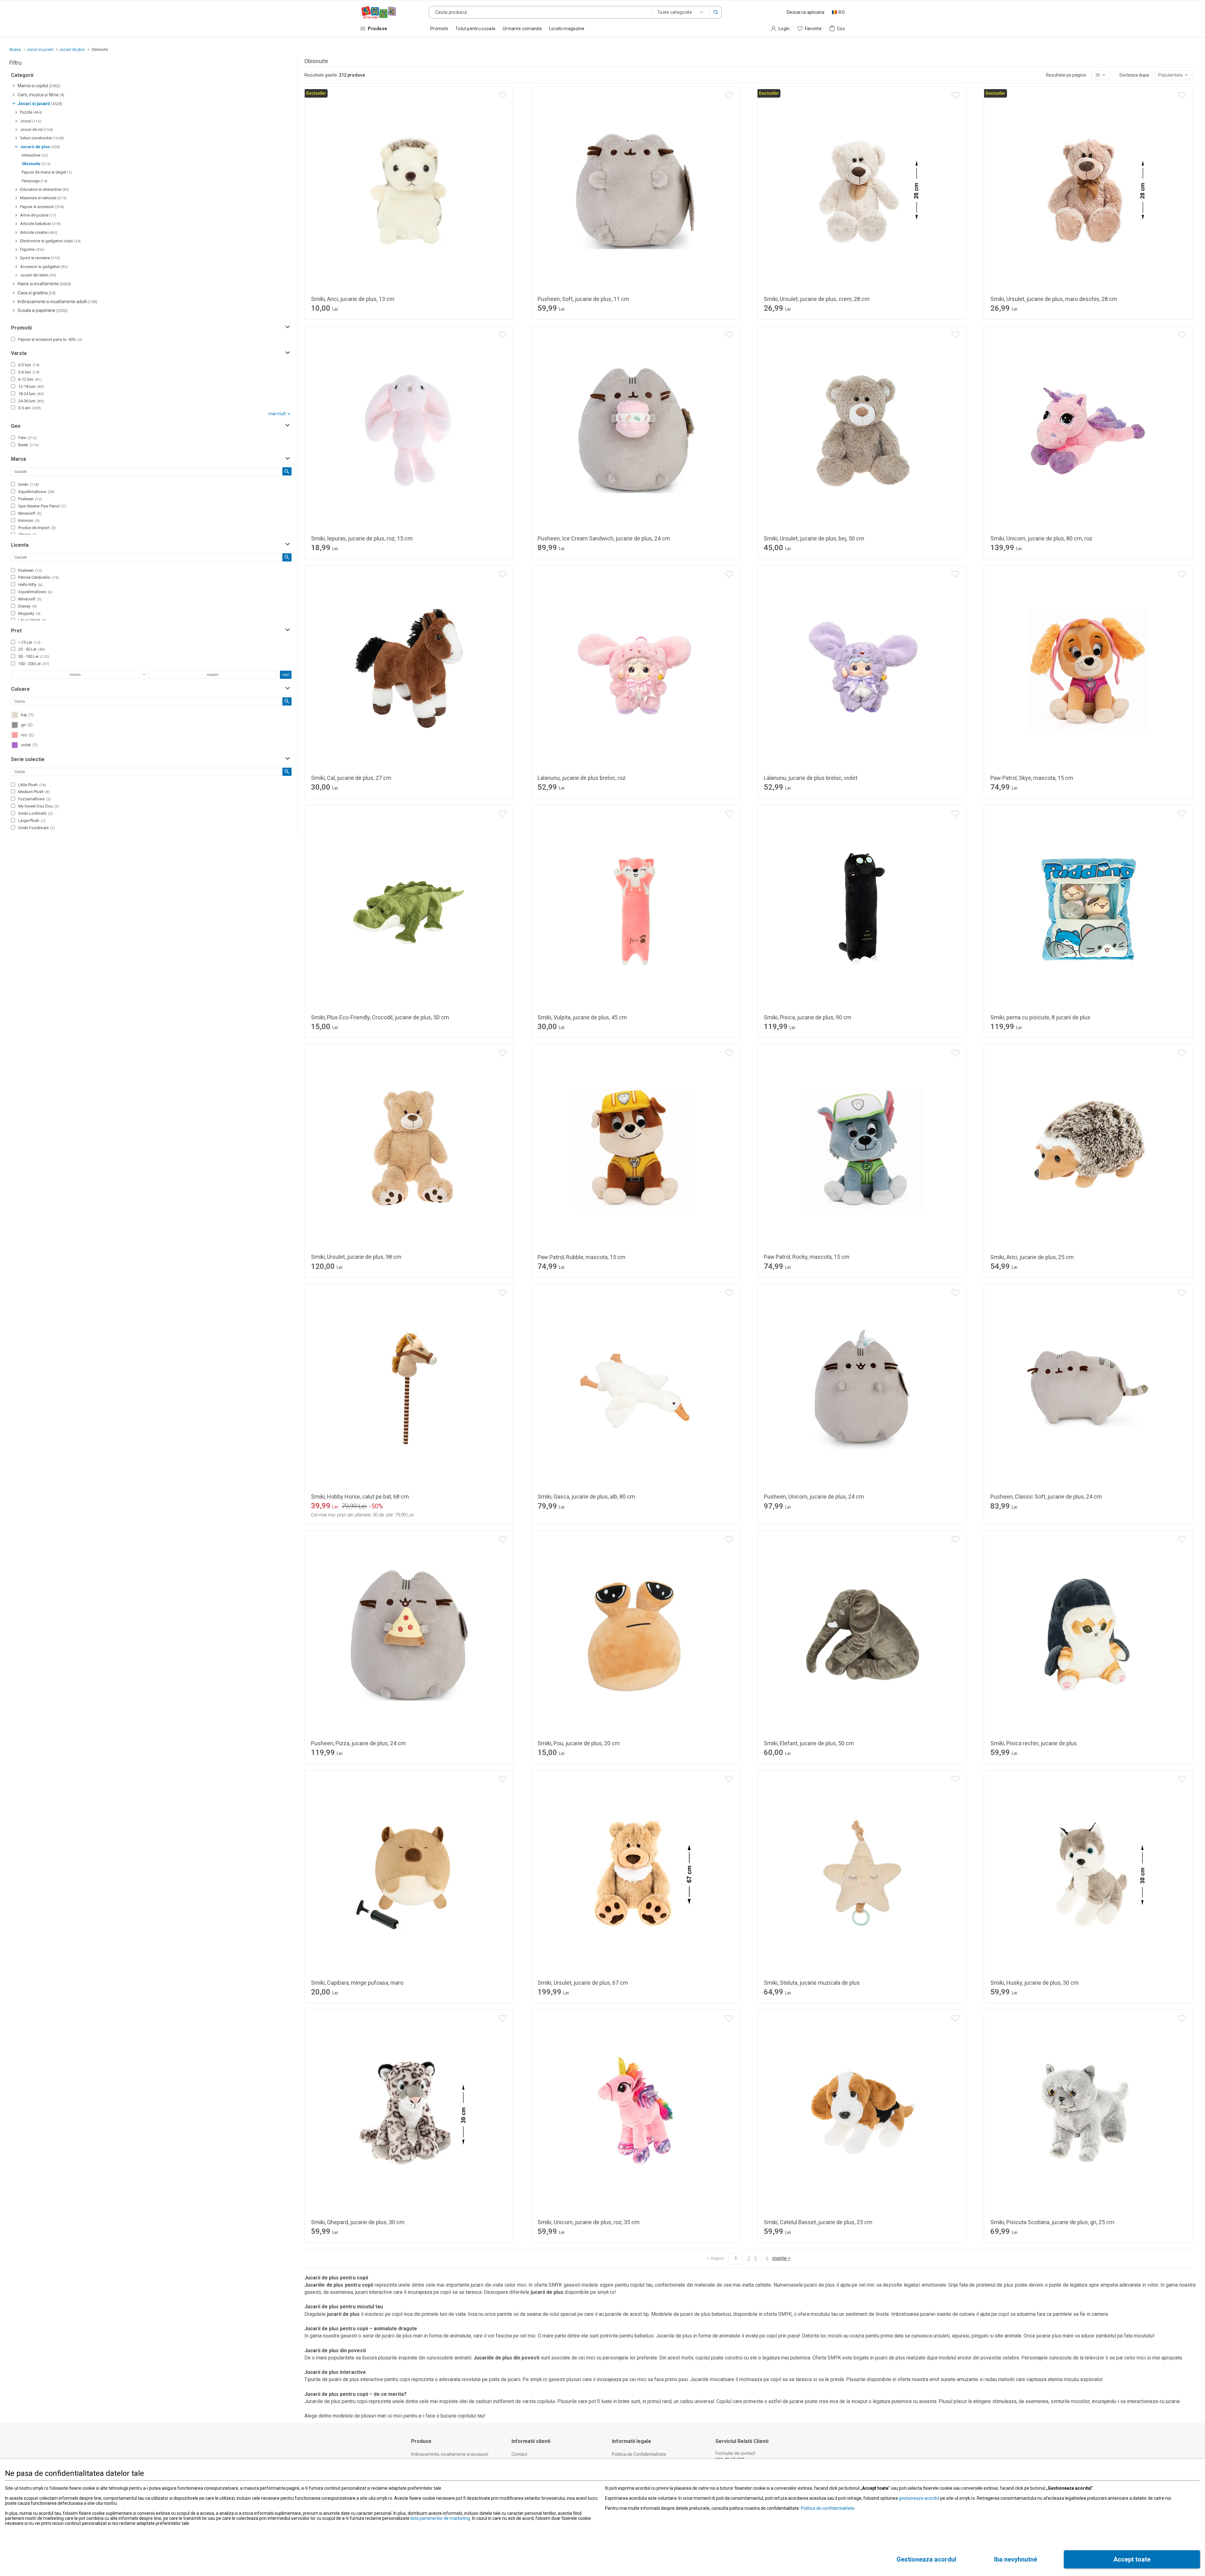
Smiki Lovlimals (35, 813)
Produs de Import (37, 528)
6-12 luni (30, 379)
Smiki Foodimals (37, 828)
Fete (27, 438)
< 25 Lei (29, 642)
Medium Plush (34, 792)
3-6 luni (29, 372)
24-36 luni (31, 401)
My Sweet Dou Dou (39, 806)
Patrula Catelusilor (39, 577)
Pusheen (30, 499)
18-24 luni (31, 394)
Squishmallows (36, 492)
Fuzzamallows (35, 799)
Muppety (29, 613)
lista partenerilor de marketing (440, 2518)
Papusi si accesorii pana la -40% (50, 339)
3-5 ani (29, 408)
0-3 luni (29, 365)
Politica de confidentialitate (828, 2508)
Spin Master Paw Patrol (42, 506)
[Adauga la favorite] (503, 95)
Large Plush (32, 821)
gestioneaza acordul (919, 2498)
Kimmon (29, 521)
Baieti (29, 445)
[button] (716, 12)
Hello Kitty (30, 585)
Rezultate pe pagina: (1066, 75)
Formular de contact (735, 2453)
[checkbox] (13, 339)
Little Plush (32, 785)
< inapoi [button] (715, 2258)
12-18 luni (31, 386)
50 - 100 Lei (34, 656)
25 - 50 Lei (32, 649)
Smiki (29, 484)
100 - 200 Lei (34, 664)
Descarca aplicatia (806, 12)
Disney (27, 606)
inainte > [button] (781, 2258)
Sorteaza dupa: (1135, 75)
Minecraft (30, 513)
